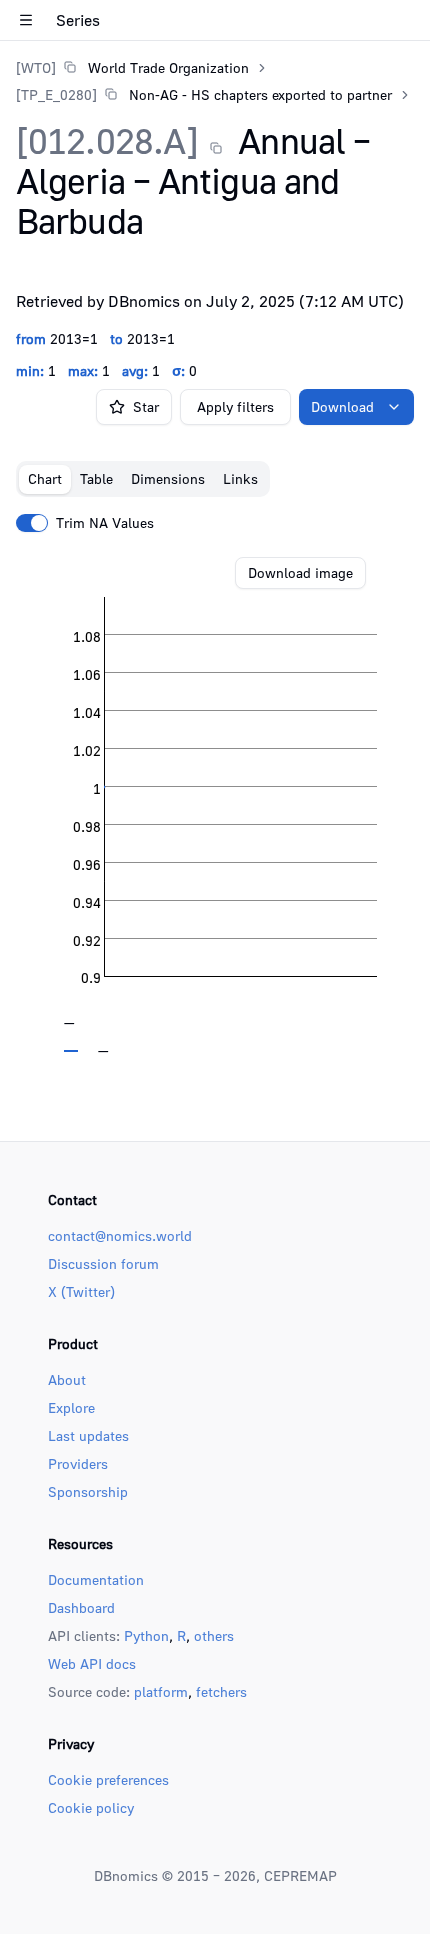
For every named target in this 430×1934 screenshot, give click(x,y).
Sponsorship (88, 1491)
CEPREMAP (300, 1875)
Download (342, 406)
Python (146, 1635)
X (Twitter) (81, 1291)
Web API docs (92, 1663)
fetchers (221, 1691)
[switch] (32, 523)
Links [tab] (240, 478)
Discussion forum (103, 1263)
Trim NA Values (105, 523)
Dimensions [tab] (168, 478)
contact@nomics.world (120, 1235)
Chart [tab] (45, 478)
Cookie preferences (108, 1779)
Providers (78, 1463)
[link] (132, 67)
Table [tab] (96, 478)
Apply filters (235, 406)
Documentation (96, 1579)
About (67, 1379)
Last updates (88, 1435)
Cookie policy (91, 1807)
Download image (300, 572)
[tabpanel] (215, 805)
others (214, 1635)
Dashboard (81, 1607)
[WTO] (36, 67)
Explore (71, 1407)
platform (161, 1691)
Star (146, 406)
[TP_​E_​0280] (56, 94)
